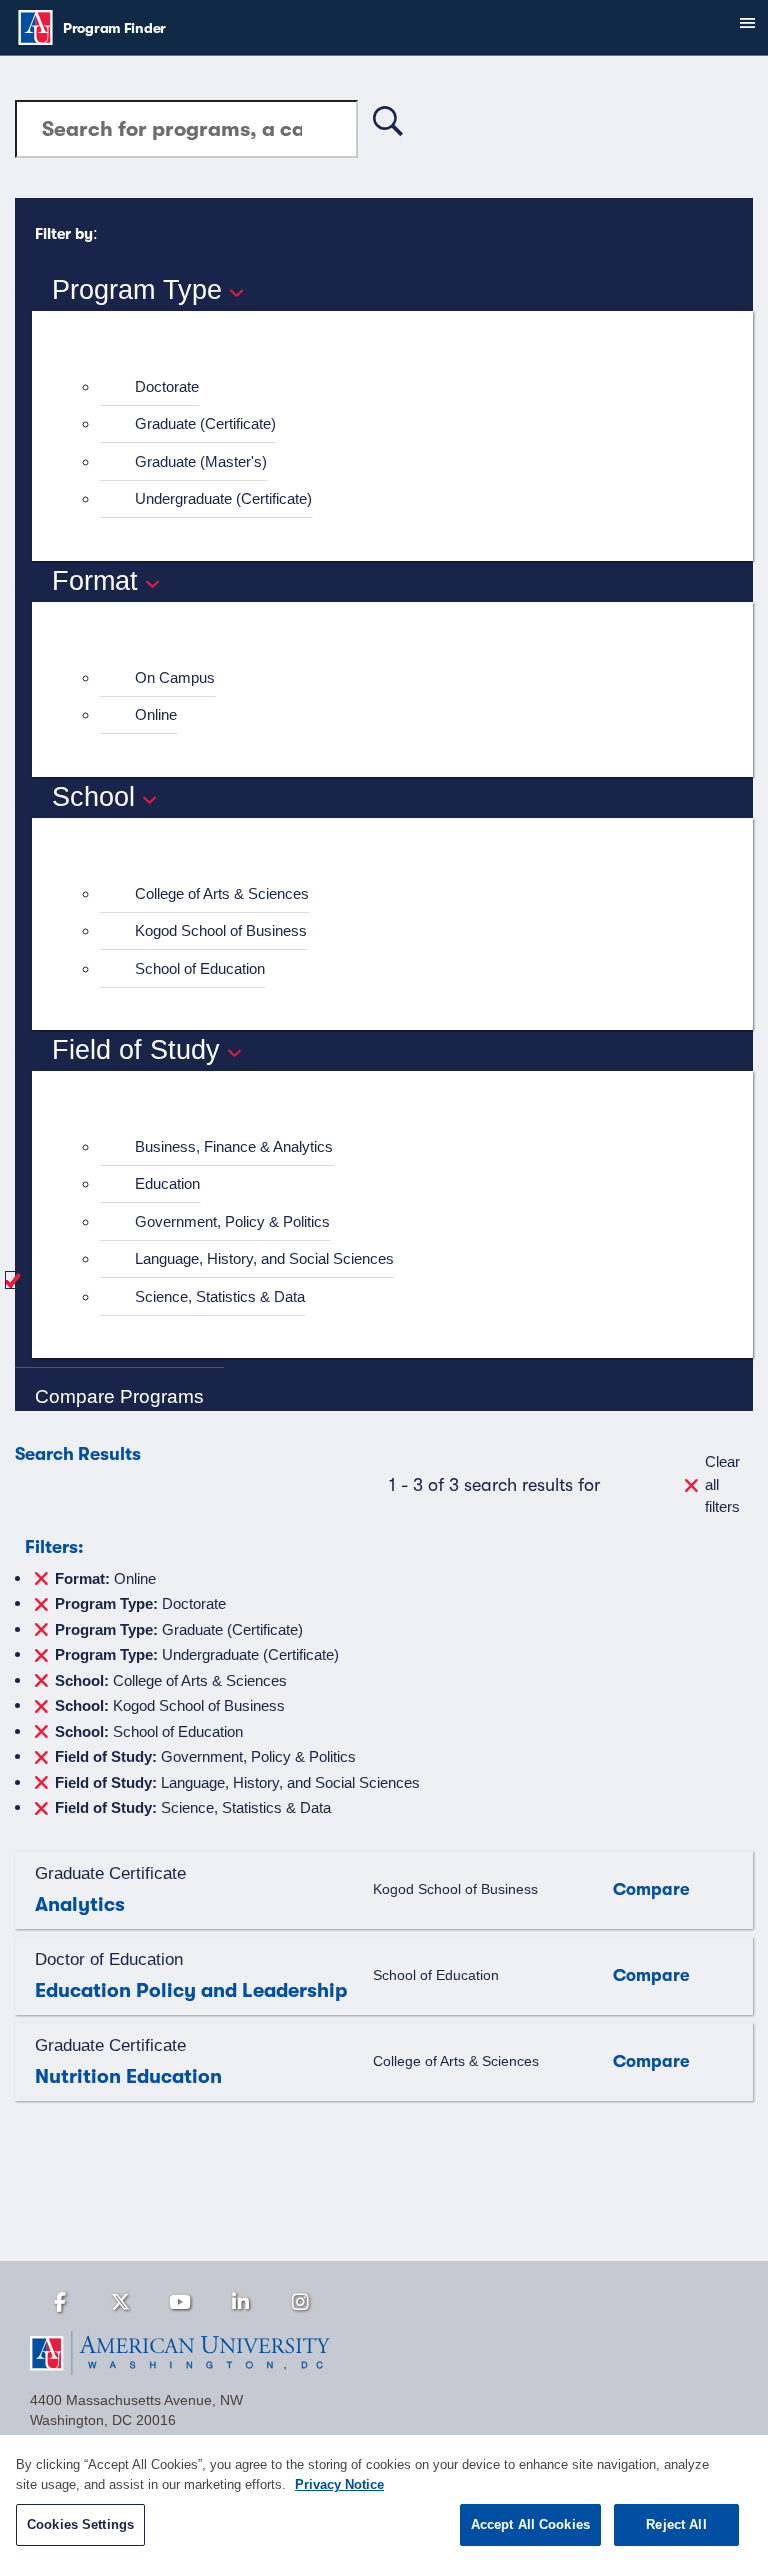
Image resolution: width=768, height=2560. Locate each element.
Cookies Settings (80, 2524)
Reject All (676, 2524)
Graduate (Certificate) (205, 423)
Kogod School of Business (221, 930)
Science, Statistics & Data (220, 1296)
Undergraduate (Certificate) (223, 498)
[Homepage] (384, 2353)
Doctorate (167, 386)
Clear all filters (722, 1484)
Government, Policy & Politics (232, 1221)
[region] (384, 2497)
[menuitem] (401, 387)
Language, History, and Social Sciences (264, 1258)
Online (156, 714)
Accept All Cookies (530, 2524)
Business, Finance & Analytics (234, 1146)
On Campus (175, 677)
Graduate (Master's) (201, 461)
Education (167, 1183)
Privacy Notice (339, 2484)
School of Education (200, 968)
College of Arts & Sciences (222, 893)
